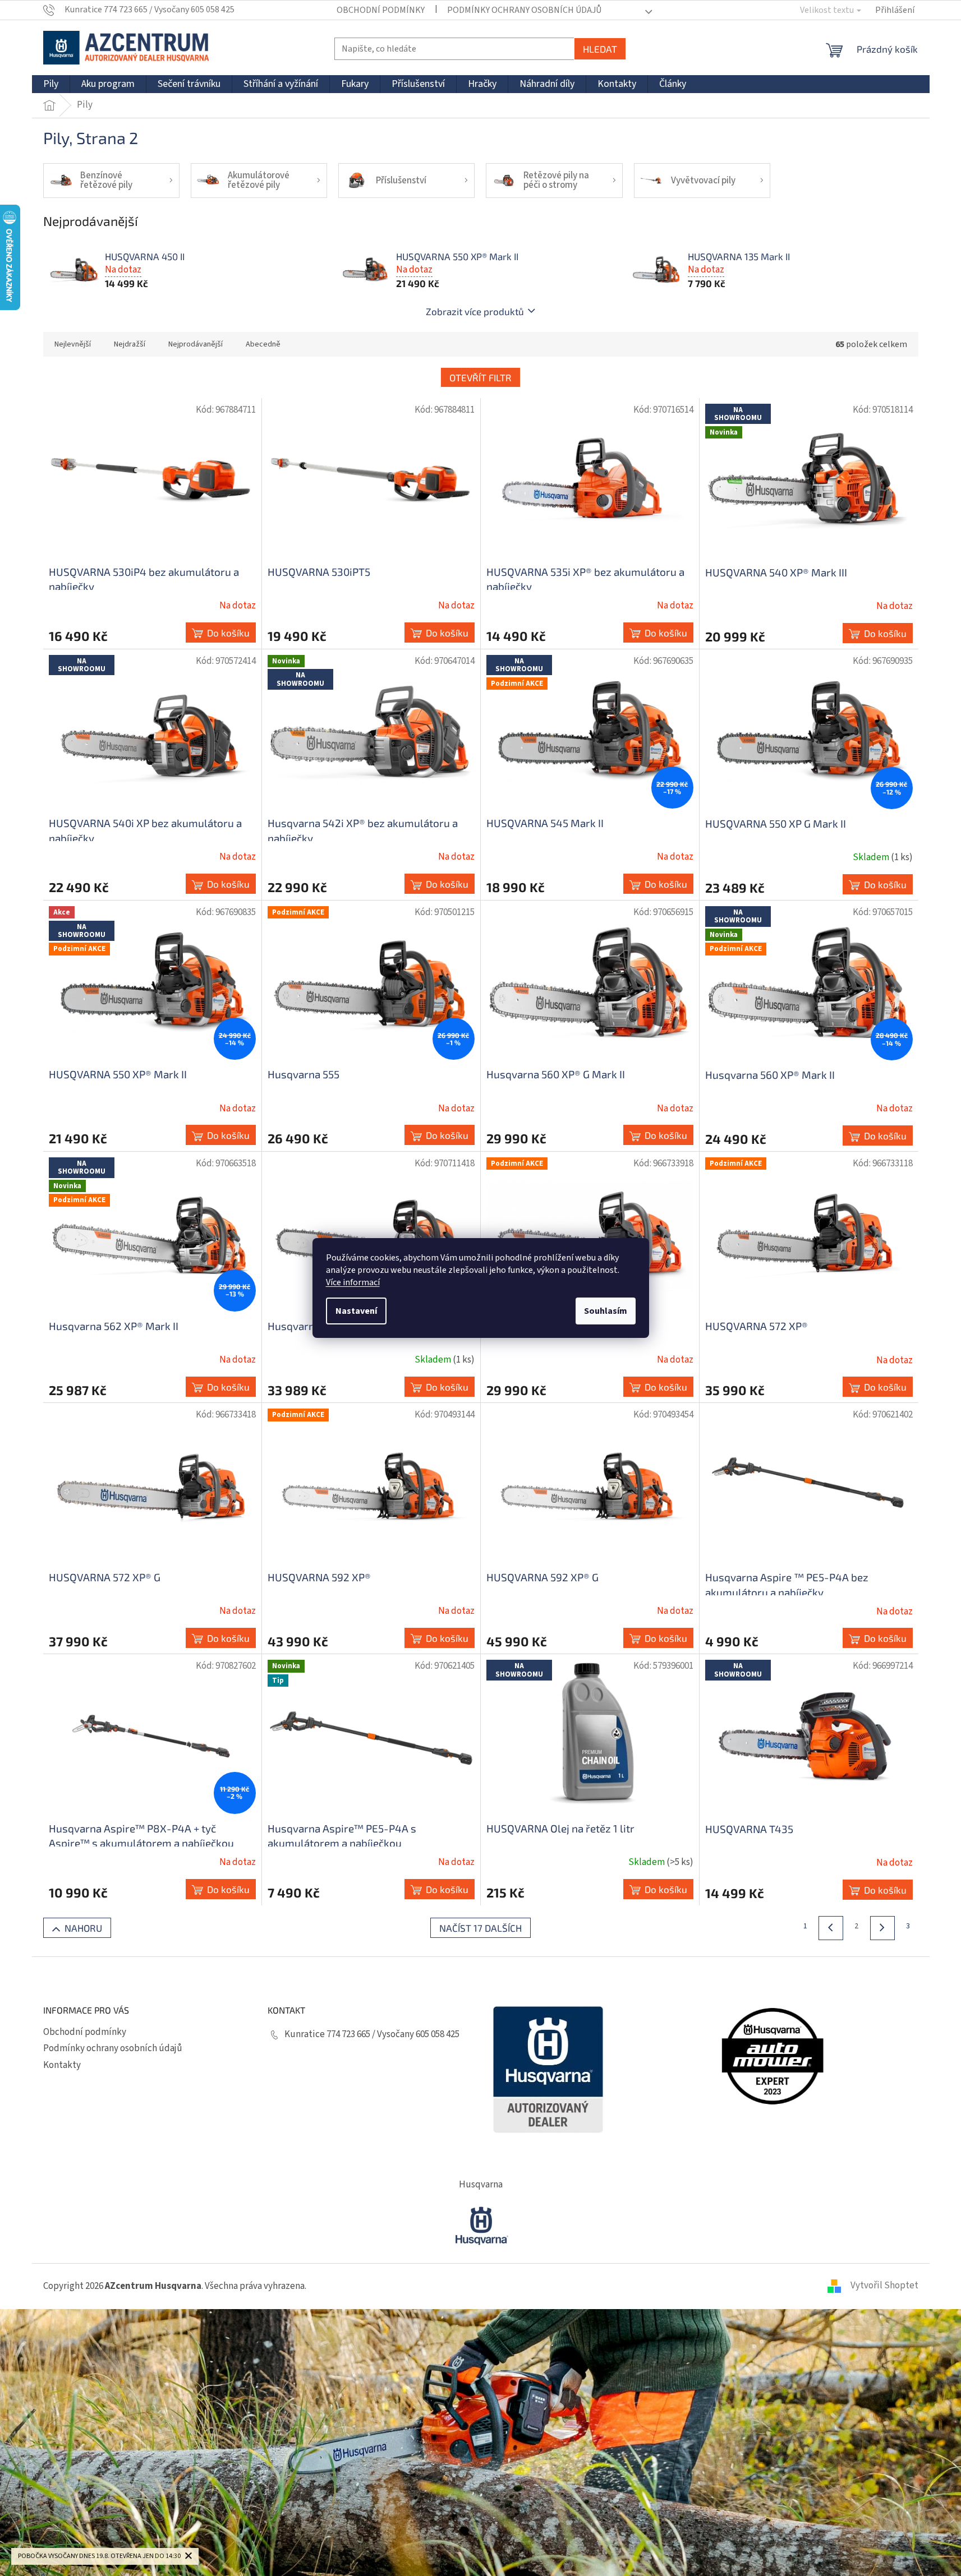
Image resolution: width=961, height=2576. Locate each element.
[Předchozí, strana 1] (831, 1928)
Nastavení (356, 1311)
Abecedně (263, 344)
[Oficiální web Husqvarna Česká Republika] (481, 2224)
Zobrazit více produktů (475, 311)
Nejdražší (130, 344)
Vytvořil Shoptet (884, 2286)
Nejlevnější (73, 344)
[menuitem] (51, 84)
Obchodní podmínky (381, 10)
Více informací (353, 1282)
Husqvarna (481, 2185)
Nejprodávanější (196, 344)
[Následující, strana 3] (882, 1928)
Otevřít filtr (480, 377)
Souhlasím (606, 1311)
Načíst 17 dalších (480, 1928)
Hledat (600, 49)
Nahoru (83, 1928)
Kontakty (62, 2065)
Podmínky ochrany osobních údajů (524, 10)
